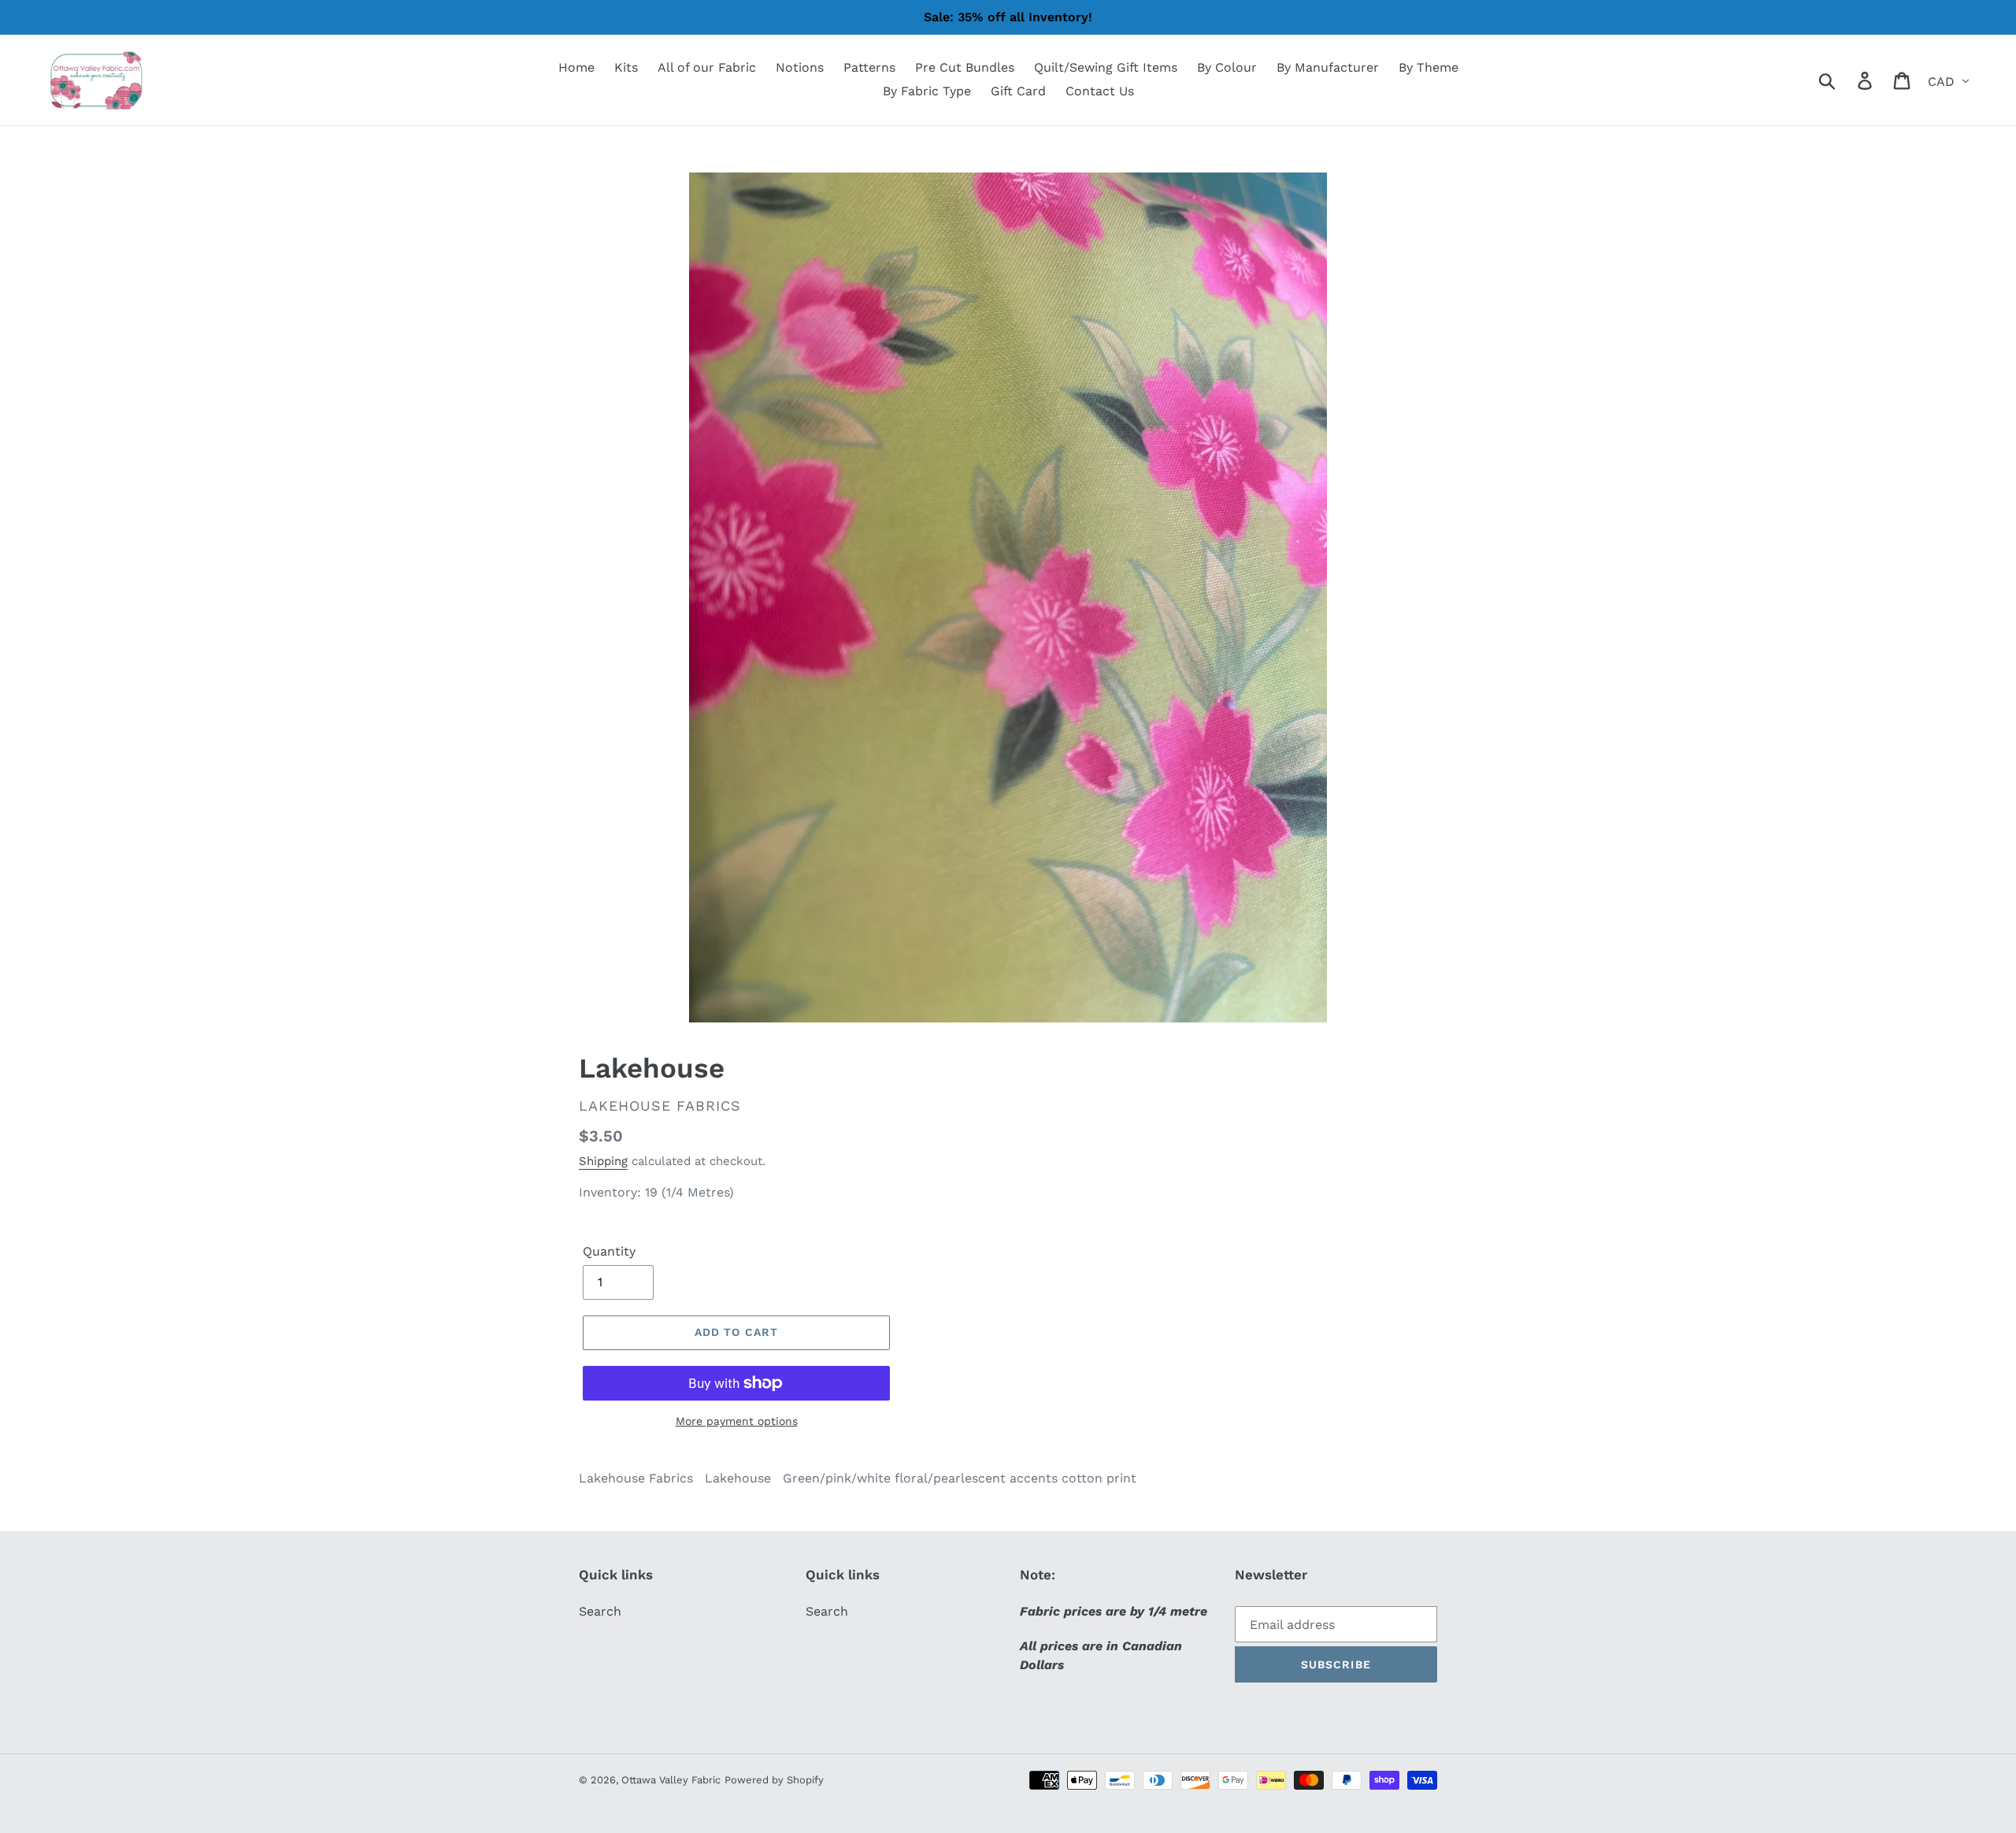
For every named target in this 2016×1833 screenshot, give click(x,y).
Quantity (609, 1251)
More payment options (737, 1421)
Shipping (603, 1161)
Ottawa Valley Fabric (671, 1780)
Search (600, 1611)
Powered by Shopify (774, 1780)
